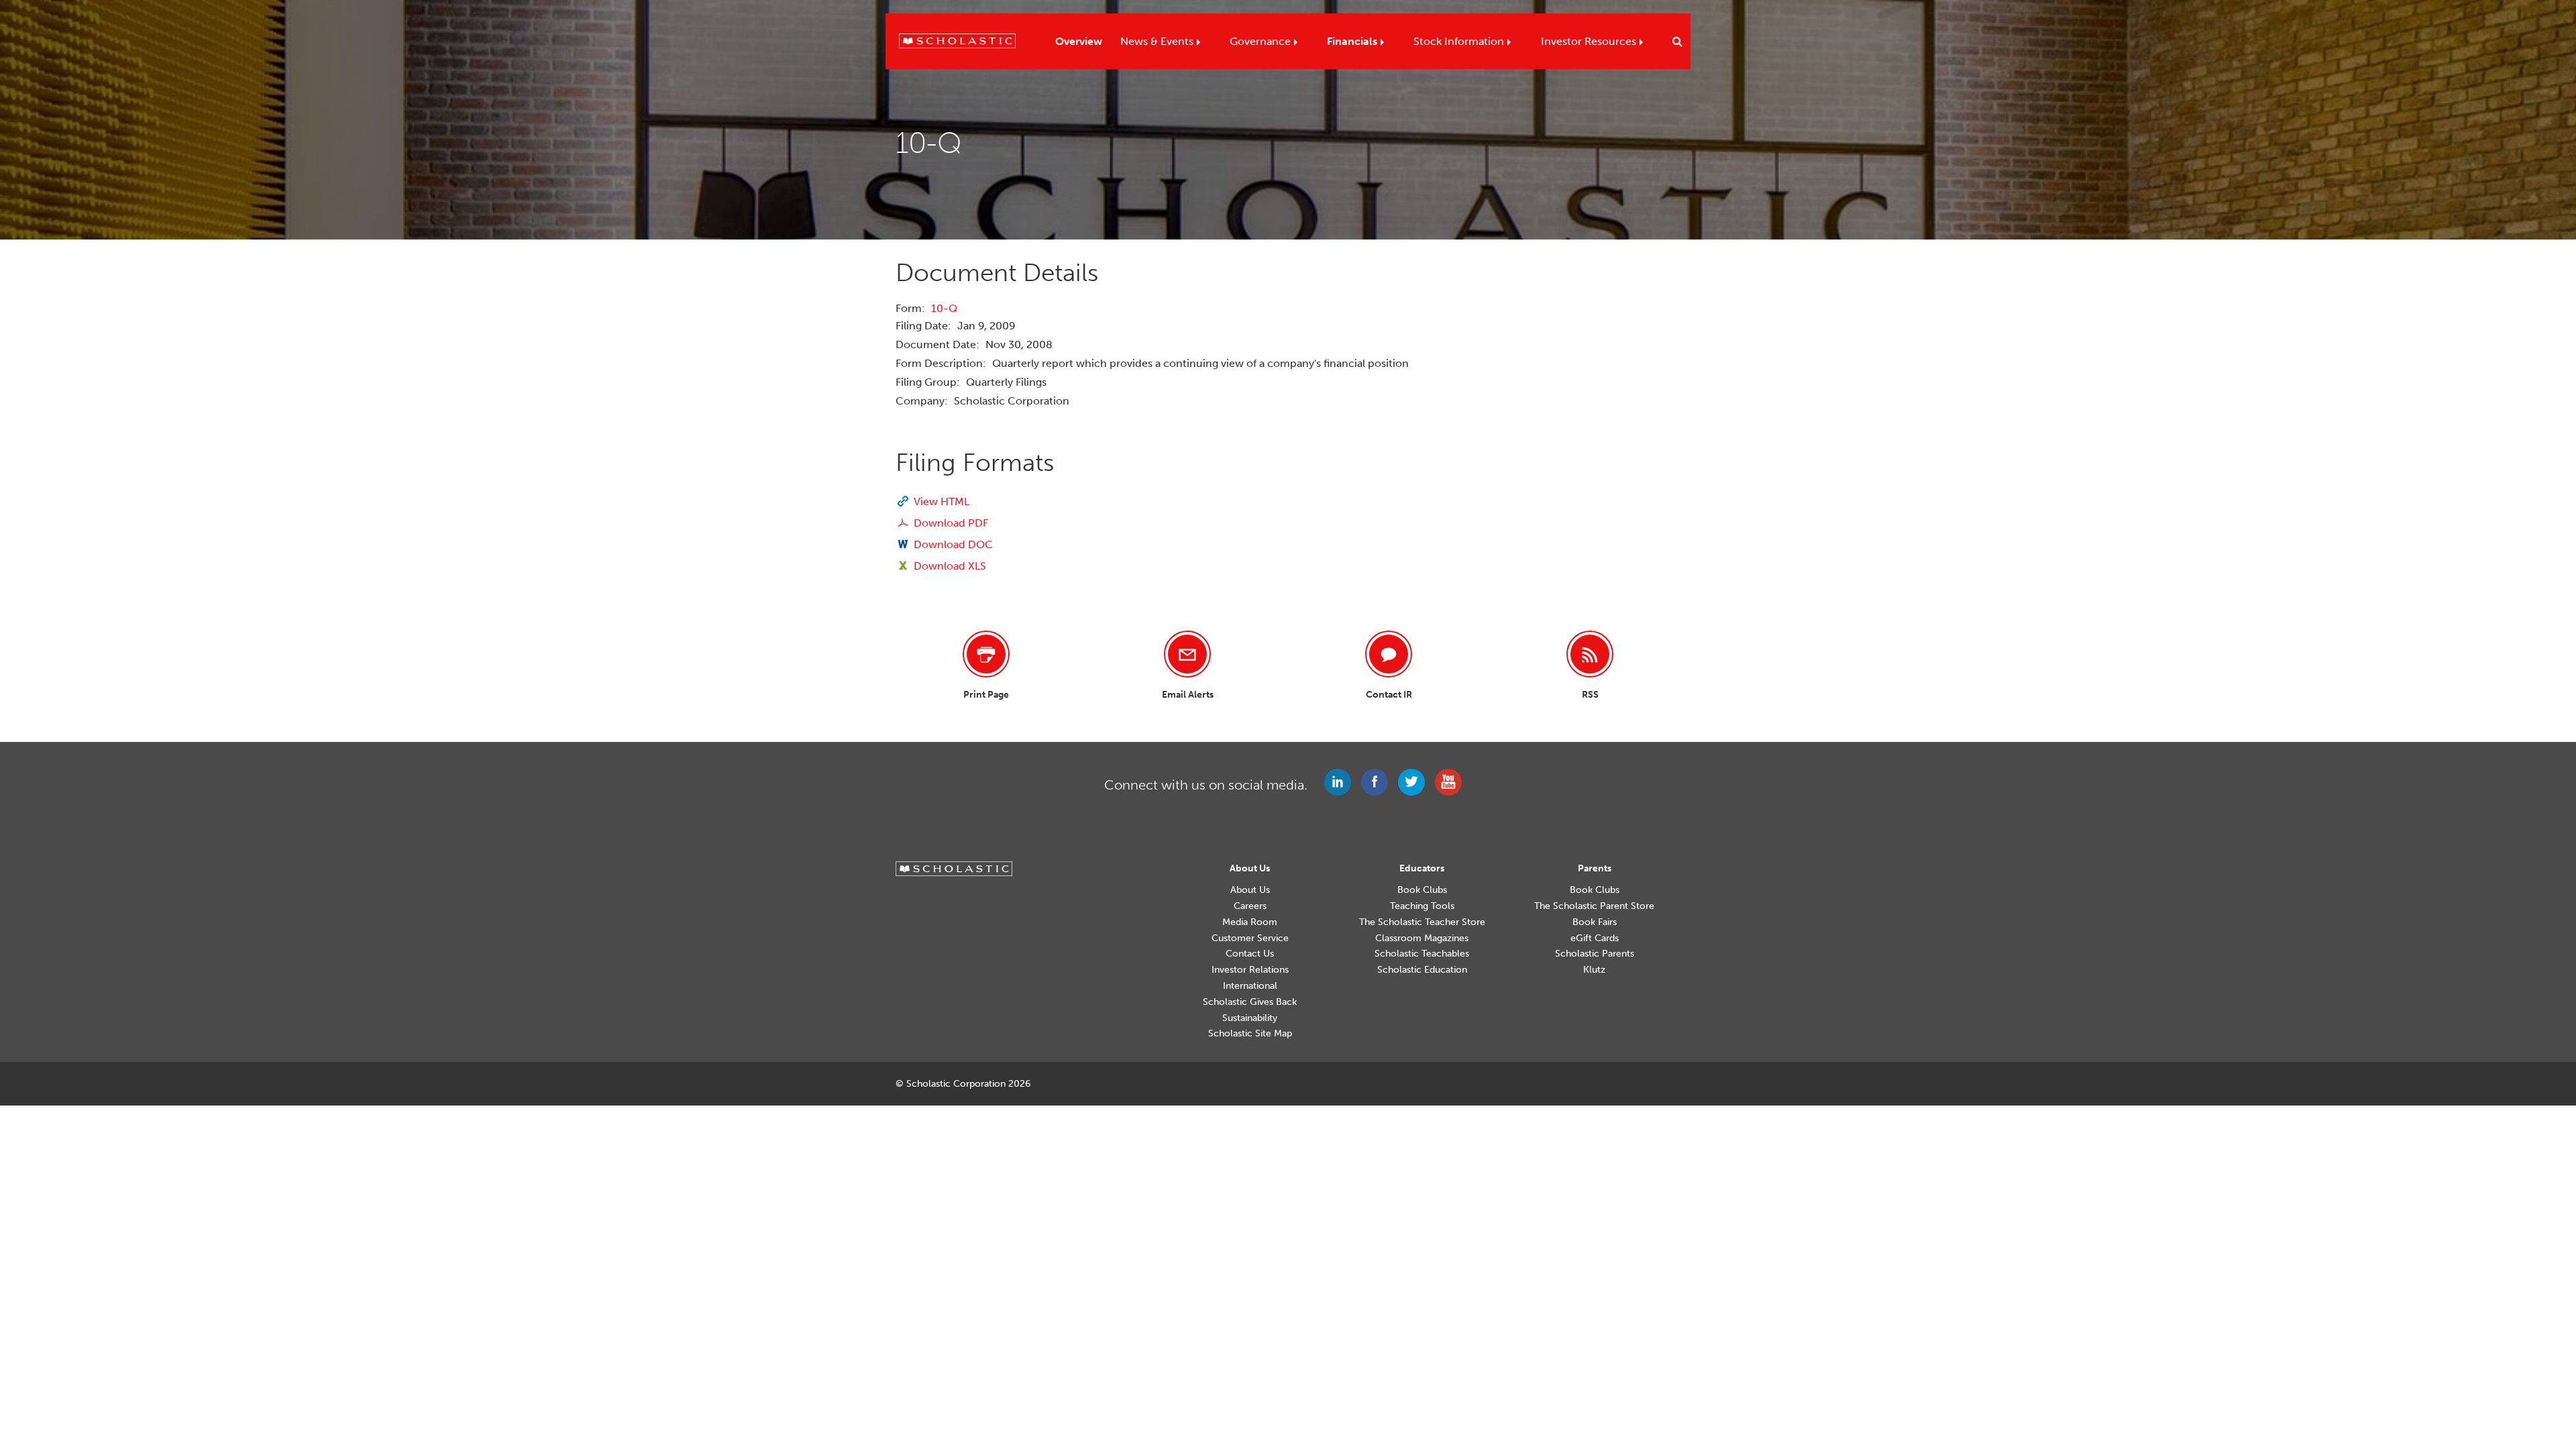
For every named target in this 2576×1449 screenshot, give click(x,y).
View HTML (942, 501)
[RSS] (1590, 654)
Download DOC (953, 544)
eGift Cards (1595, 938)
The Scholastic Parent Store (1594, 906)
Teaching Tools (1422, 906)
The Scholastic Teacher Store (1422, 922)
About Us (1250, 890)
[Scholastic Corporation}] (951, 40)
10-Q (944, 308)
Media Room (1250, 922)
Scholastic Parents (1595, 954)
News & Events (1157, 41)
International (1250, 986)
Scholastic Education (1422, 970)
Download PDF (951, 523)
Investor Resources (1589, 41)
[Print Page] (986, 654)
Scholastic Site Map (1250, 1034)
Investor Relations (1250, 970)
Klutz (1594, 970)
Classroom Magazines (1422, 938)
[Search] (1674, 42)
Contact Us (1250, 954)
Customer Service (1250, 938)
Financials (1352, 41)
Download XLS (950, 566)
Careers (1250, 906)
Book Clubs (1422, 890)
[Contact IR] (1389, 654)
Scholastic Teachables (1422, 954)
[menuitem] (1079, 38)
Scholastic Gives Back (1250, 1002)
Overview (1079, 41)
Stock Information (1459, 41)
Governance (1260, 41)
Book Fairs (1595, 922)
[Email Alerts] (1187, 654)
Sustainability (1250, 1018)
